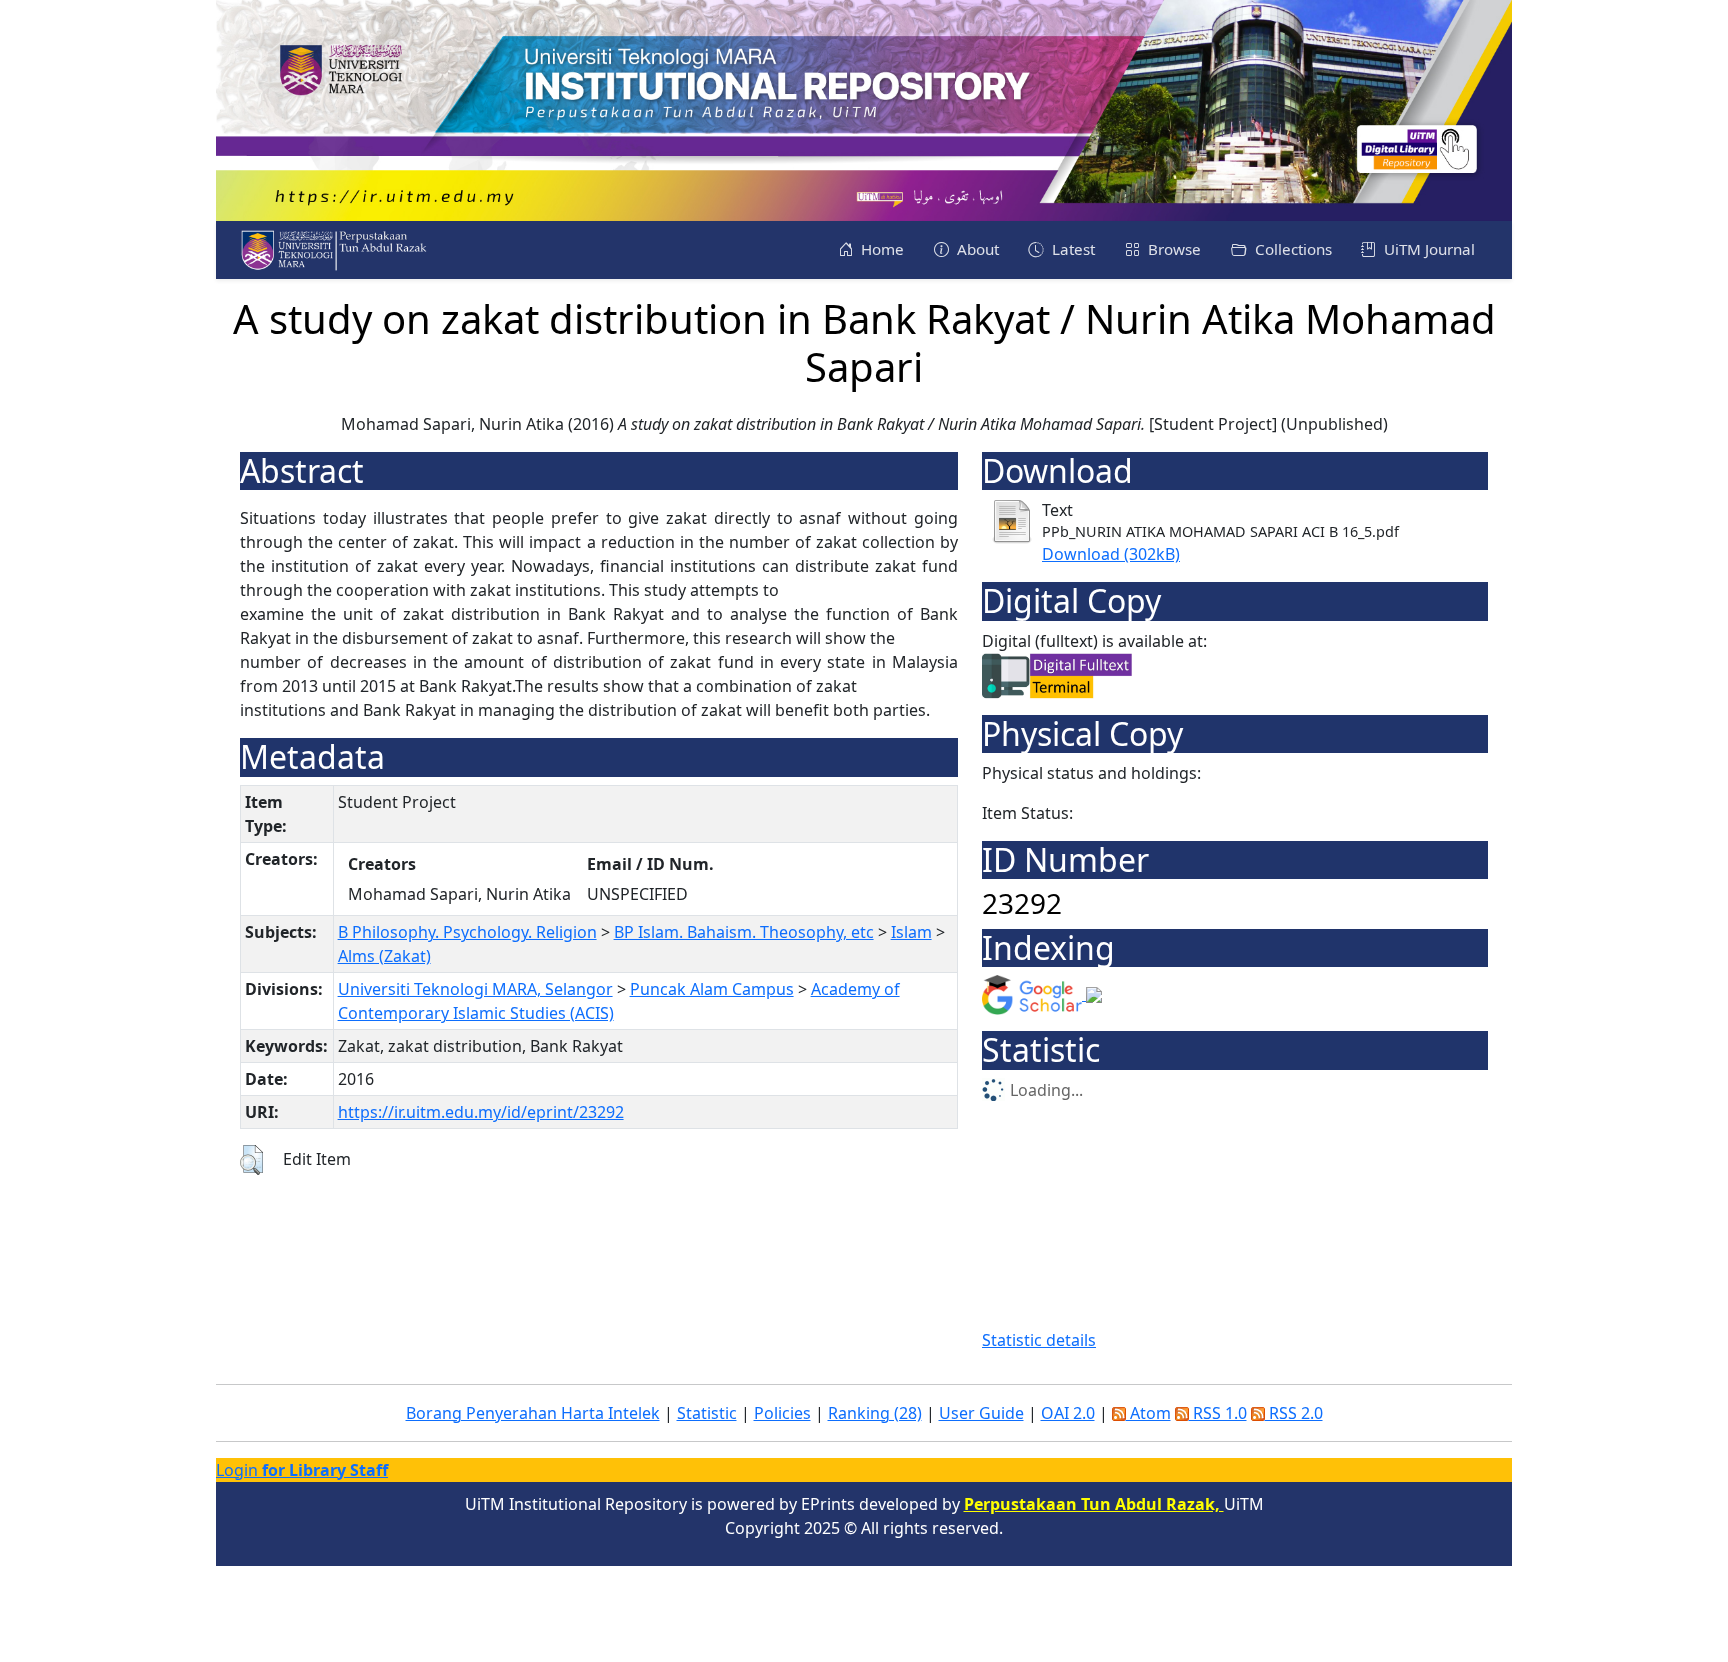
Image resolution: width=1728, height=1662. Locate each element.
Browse (1172, 249)
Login (302, 1470)
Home (880, 249)
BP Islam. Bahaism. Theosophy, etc (744, 932)
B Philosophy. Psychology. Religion (467, 932)
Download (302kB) (1111, 554)
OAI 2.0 (1068, 1413)
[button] (251, 1160)
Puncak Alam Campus (712, 989)
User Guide (981, 1413)
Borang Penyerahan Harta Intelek (533, 1413)
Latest (1071, 249)
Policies (782, 1413)
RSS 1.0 (1218, 1413)
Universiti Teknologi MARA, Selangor (475, 989)
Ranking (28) (875, 1413)
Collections (1291, 249)
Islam (911, 932)
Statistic (707, 1413)
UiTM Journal (1427, 249)
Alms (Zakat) (384, 956)
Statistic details (1039, 1340)
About (976, 249)
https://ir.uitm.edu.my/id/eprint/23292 (481, 1112)
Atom (1148, 1413)
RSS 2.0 (1294, 1413)
